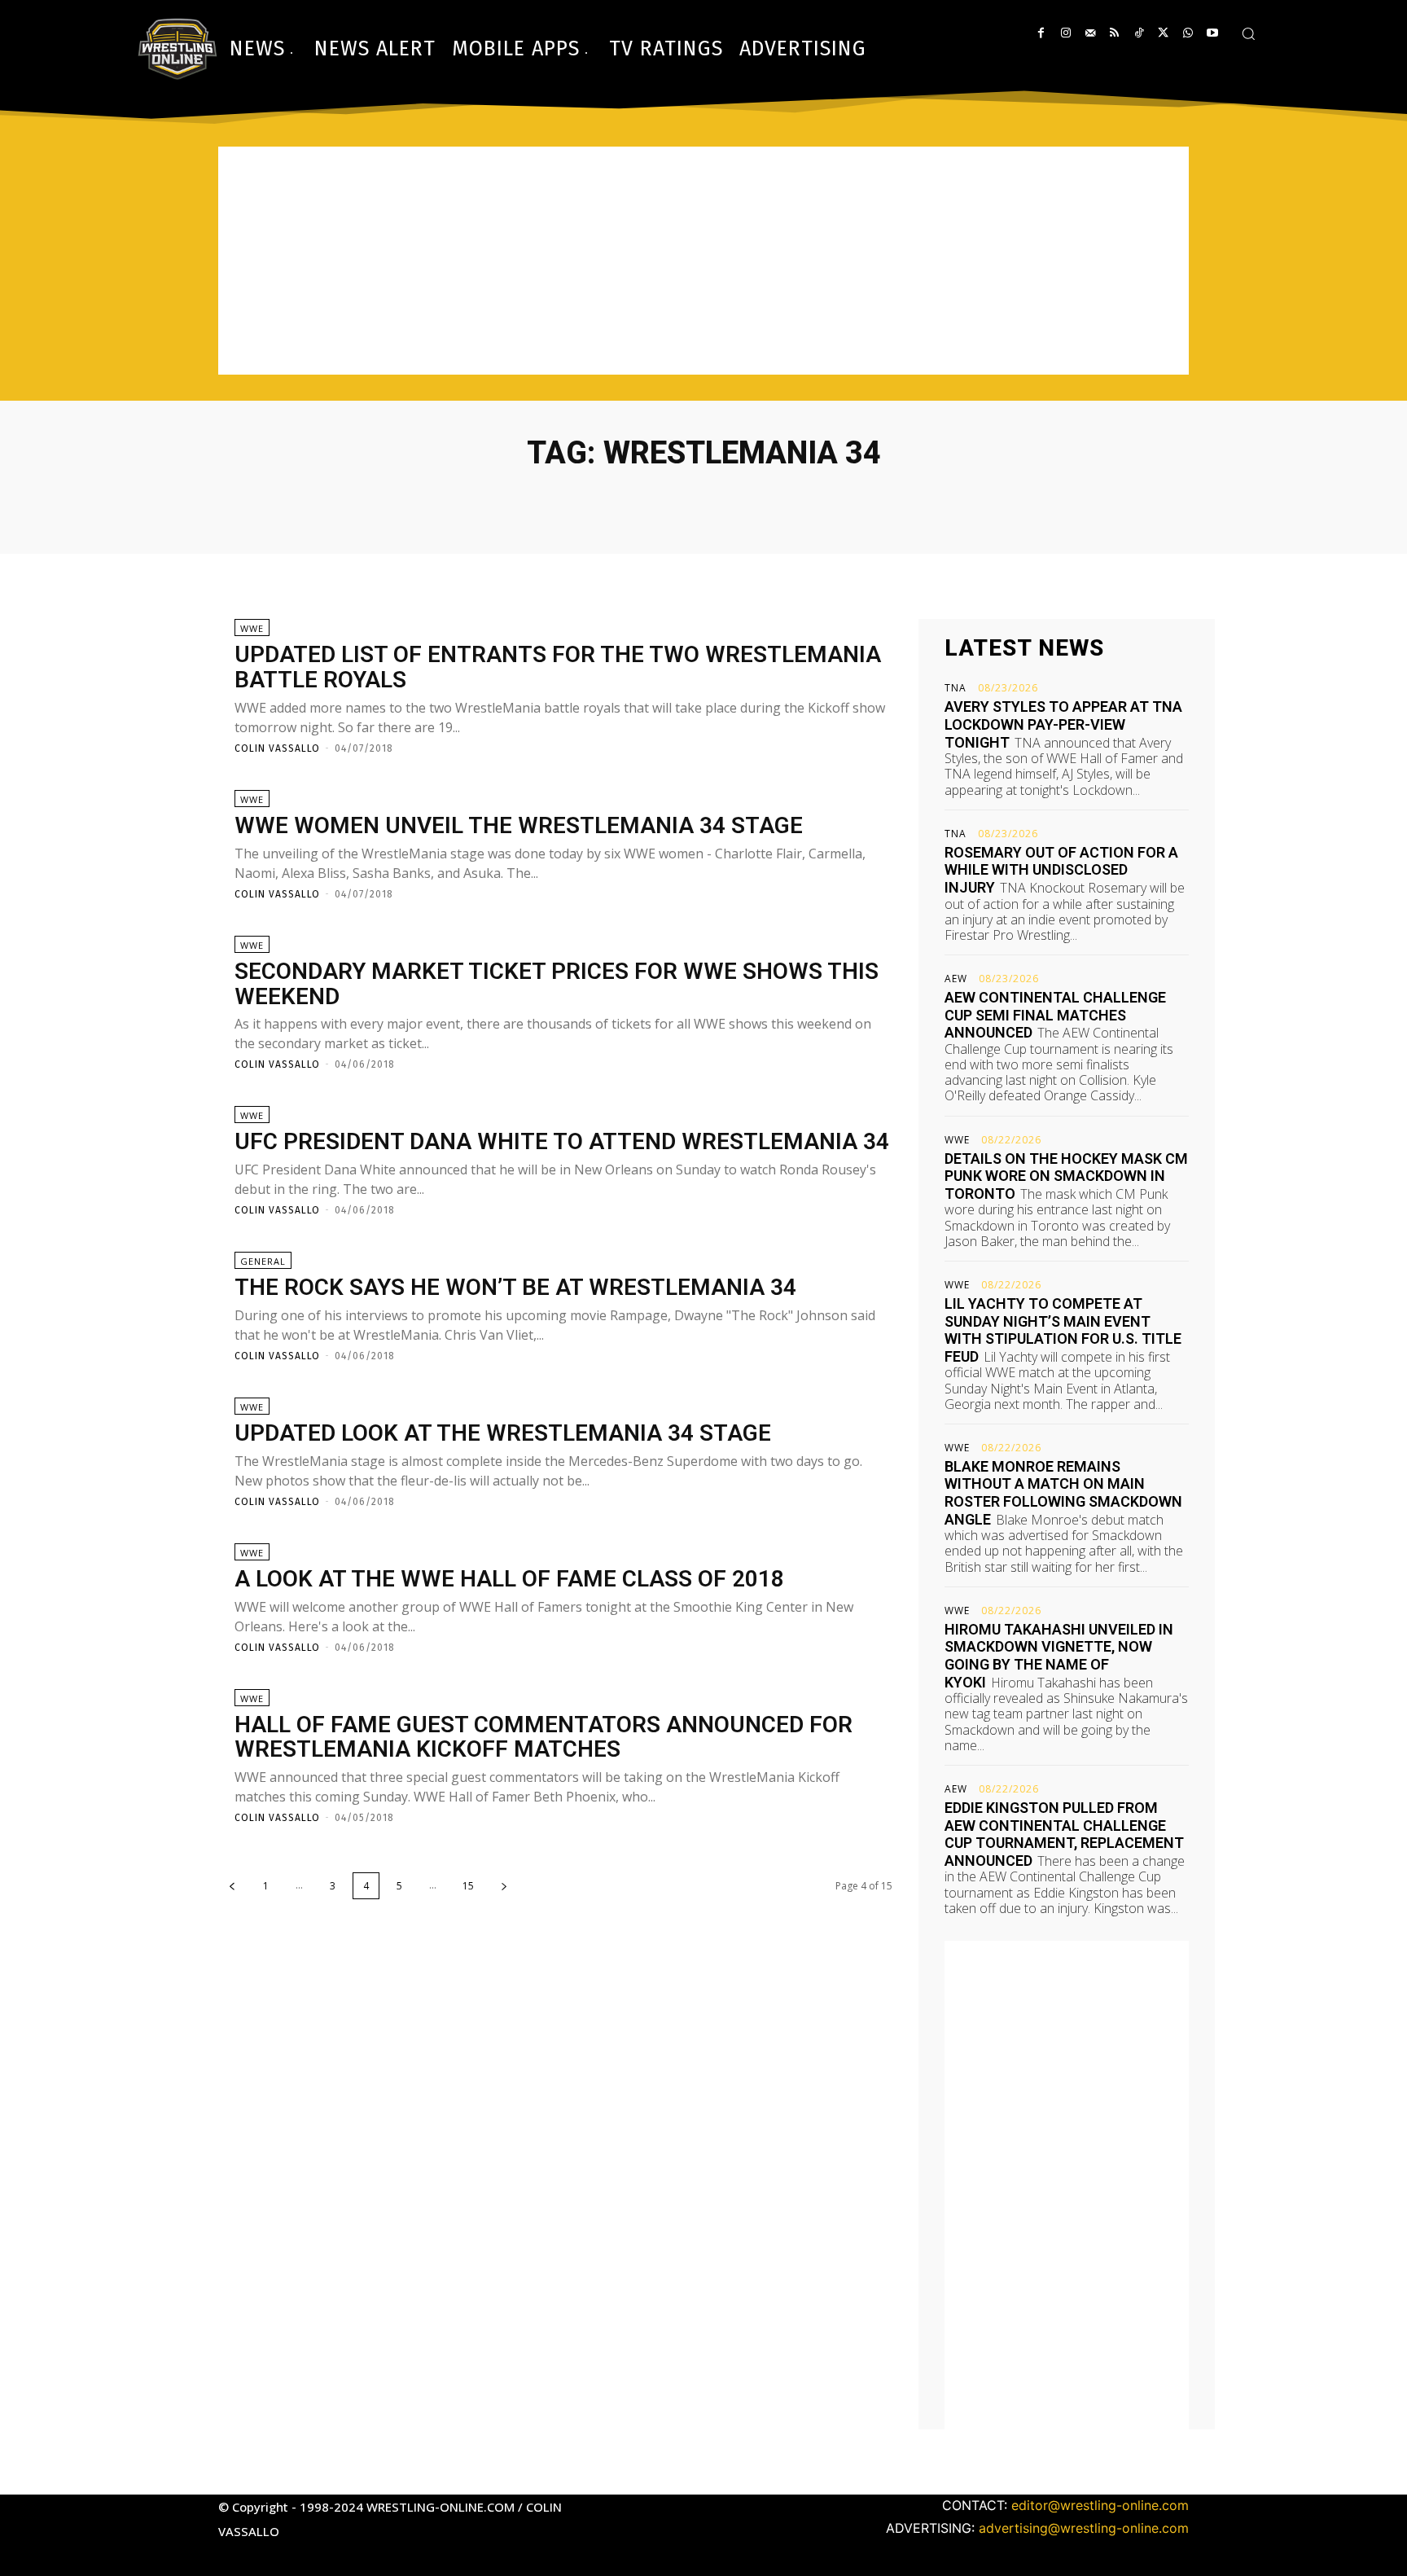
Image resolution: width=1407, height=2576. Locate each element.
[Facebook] (1041, 33)
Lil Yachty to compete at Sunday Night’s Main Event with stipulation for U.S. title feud (1063, 1330)
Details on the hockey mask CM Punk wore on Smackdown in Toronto (1066, 1176)
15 (468, 1886)
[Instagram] (1065, 33)
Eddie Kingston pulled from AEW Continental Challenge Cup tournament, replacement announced (1064, 1834)
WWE (252, 628)
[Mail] (1090, 33)
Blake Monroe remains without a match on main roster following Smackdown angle (1063, 1493)
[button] (1248, 33)
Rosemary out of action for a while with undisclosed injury (1061, 870)
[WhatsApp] (1188, 33)
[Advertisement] (703, 261)
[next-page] (504, 1886)
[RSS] (1114, 33)
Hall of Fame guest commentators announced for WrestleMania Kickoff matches (544, 1737)
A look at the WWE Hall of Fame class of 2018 (509, 1579)
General (263, 1261)
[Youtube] (1212, 33)
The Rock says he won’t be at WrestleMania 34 (515, 1287)
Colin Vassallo (277, 748)
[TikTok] (1139, 33)
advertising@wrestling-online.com (1084, 2528)
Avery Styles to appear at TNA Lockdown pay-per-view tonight (1063, 724)
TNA (956, 688)
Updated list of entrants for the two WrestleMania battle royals (558, 667)
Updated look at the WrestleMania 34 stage (503, 1433)
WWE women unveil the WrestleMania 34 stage (519, 825)
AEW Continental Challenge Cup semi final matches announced (1055, 1015)
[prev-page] (232, 1886)
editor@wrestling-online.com (1100, 2505)
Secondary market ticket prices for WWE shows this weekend (557, 984)
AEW (956, 979)
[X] (1163, 33)
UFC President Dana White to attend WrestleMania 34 (562, 1141)
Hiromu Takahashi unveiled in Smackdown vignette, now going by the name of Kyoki (1059, 1656)
